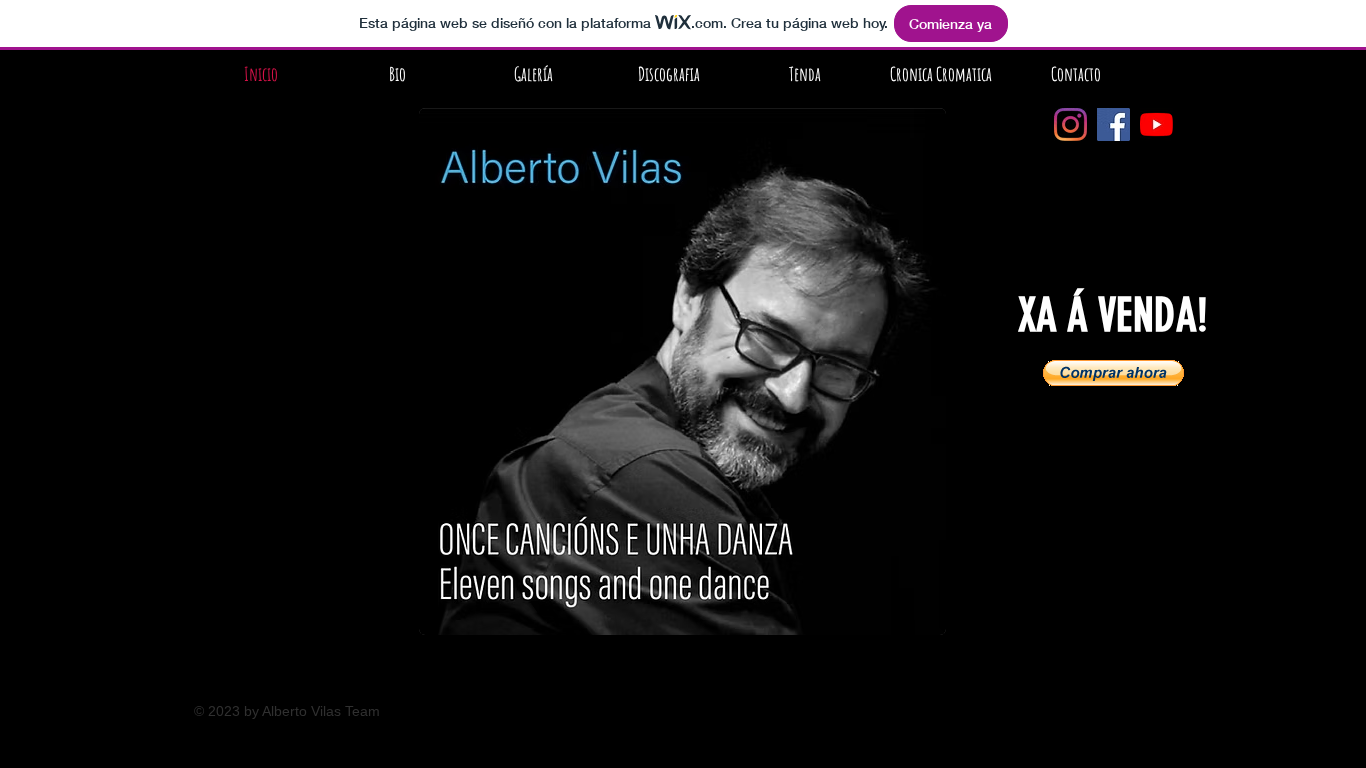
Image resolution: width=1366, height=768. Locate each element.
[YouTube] (1156, 124)
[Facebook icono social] (1113, 124)
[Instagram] (1070, 124)
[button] (1113, 373)
